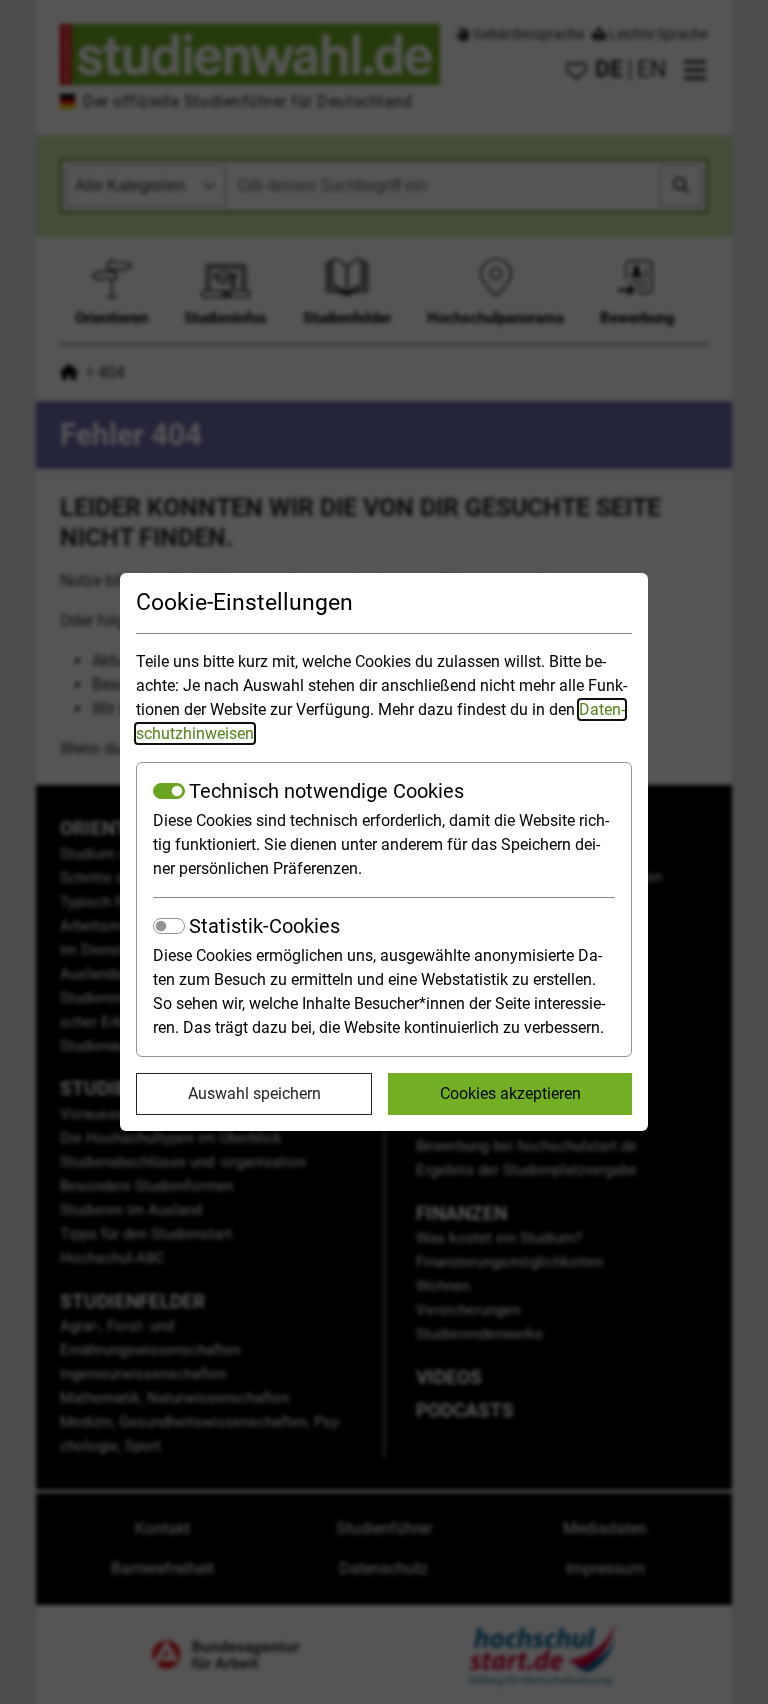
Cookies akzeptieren (510, 1093)
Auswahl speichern (254, 1093)
